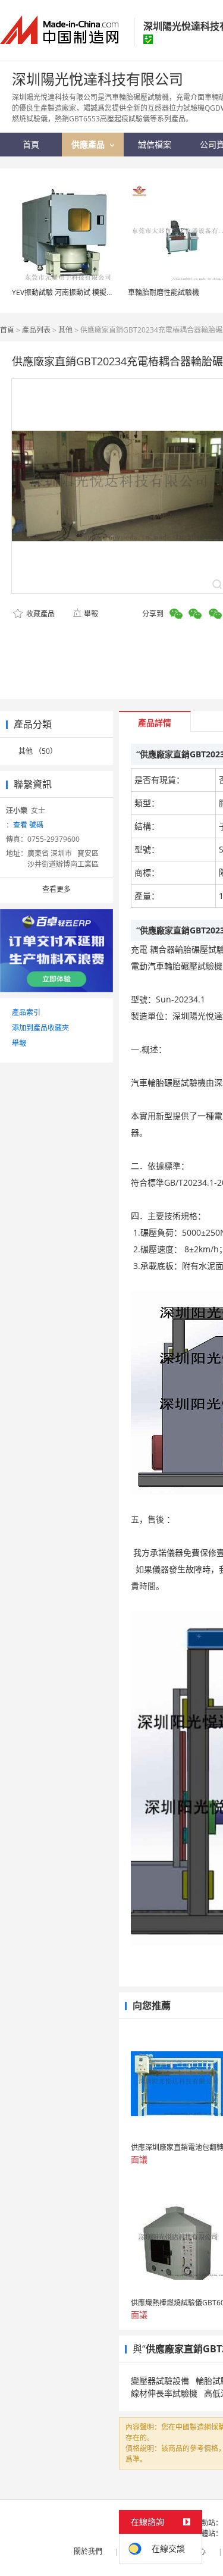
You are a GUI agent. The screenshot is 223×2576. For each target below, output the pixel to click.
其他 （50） (38, 751)
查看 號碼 (28, 825)
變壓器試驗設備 (160, 2381)
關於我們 (88, 2551)
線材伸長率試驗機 (164, 2393)
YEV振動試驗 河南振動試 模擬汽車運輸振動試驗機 (91, 292)
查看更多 (56, 889)
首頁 (7, 330)
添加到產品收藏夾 (40, 1028)
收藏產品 (40, 614)
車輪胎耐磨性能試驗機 (164, 292)
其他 (65, 330)
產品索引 (26, 1012)
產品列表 (36, 330)
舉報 (91, 614)
